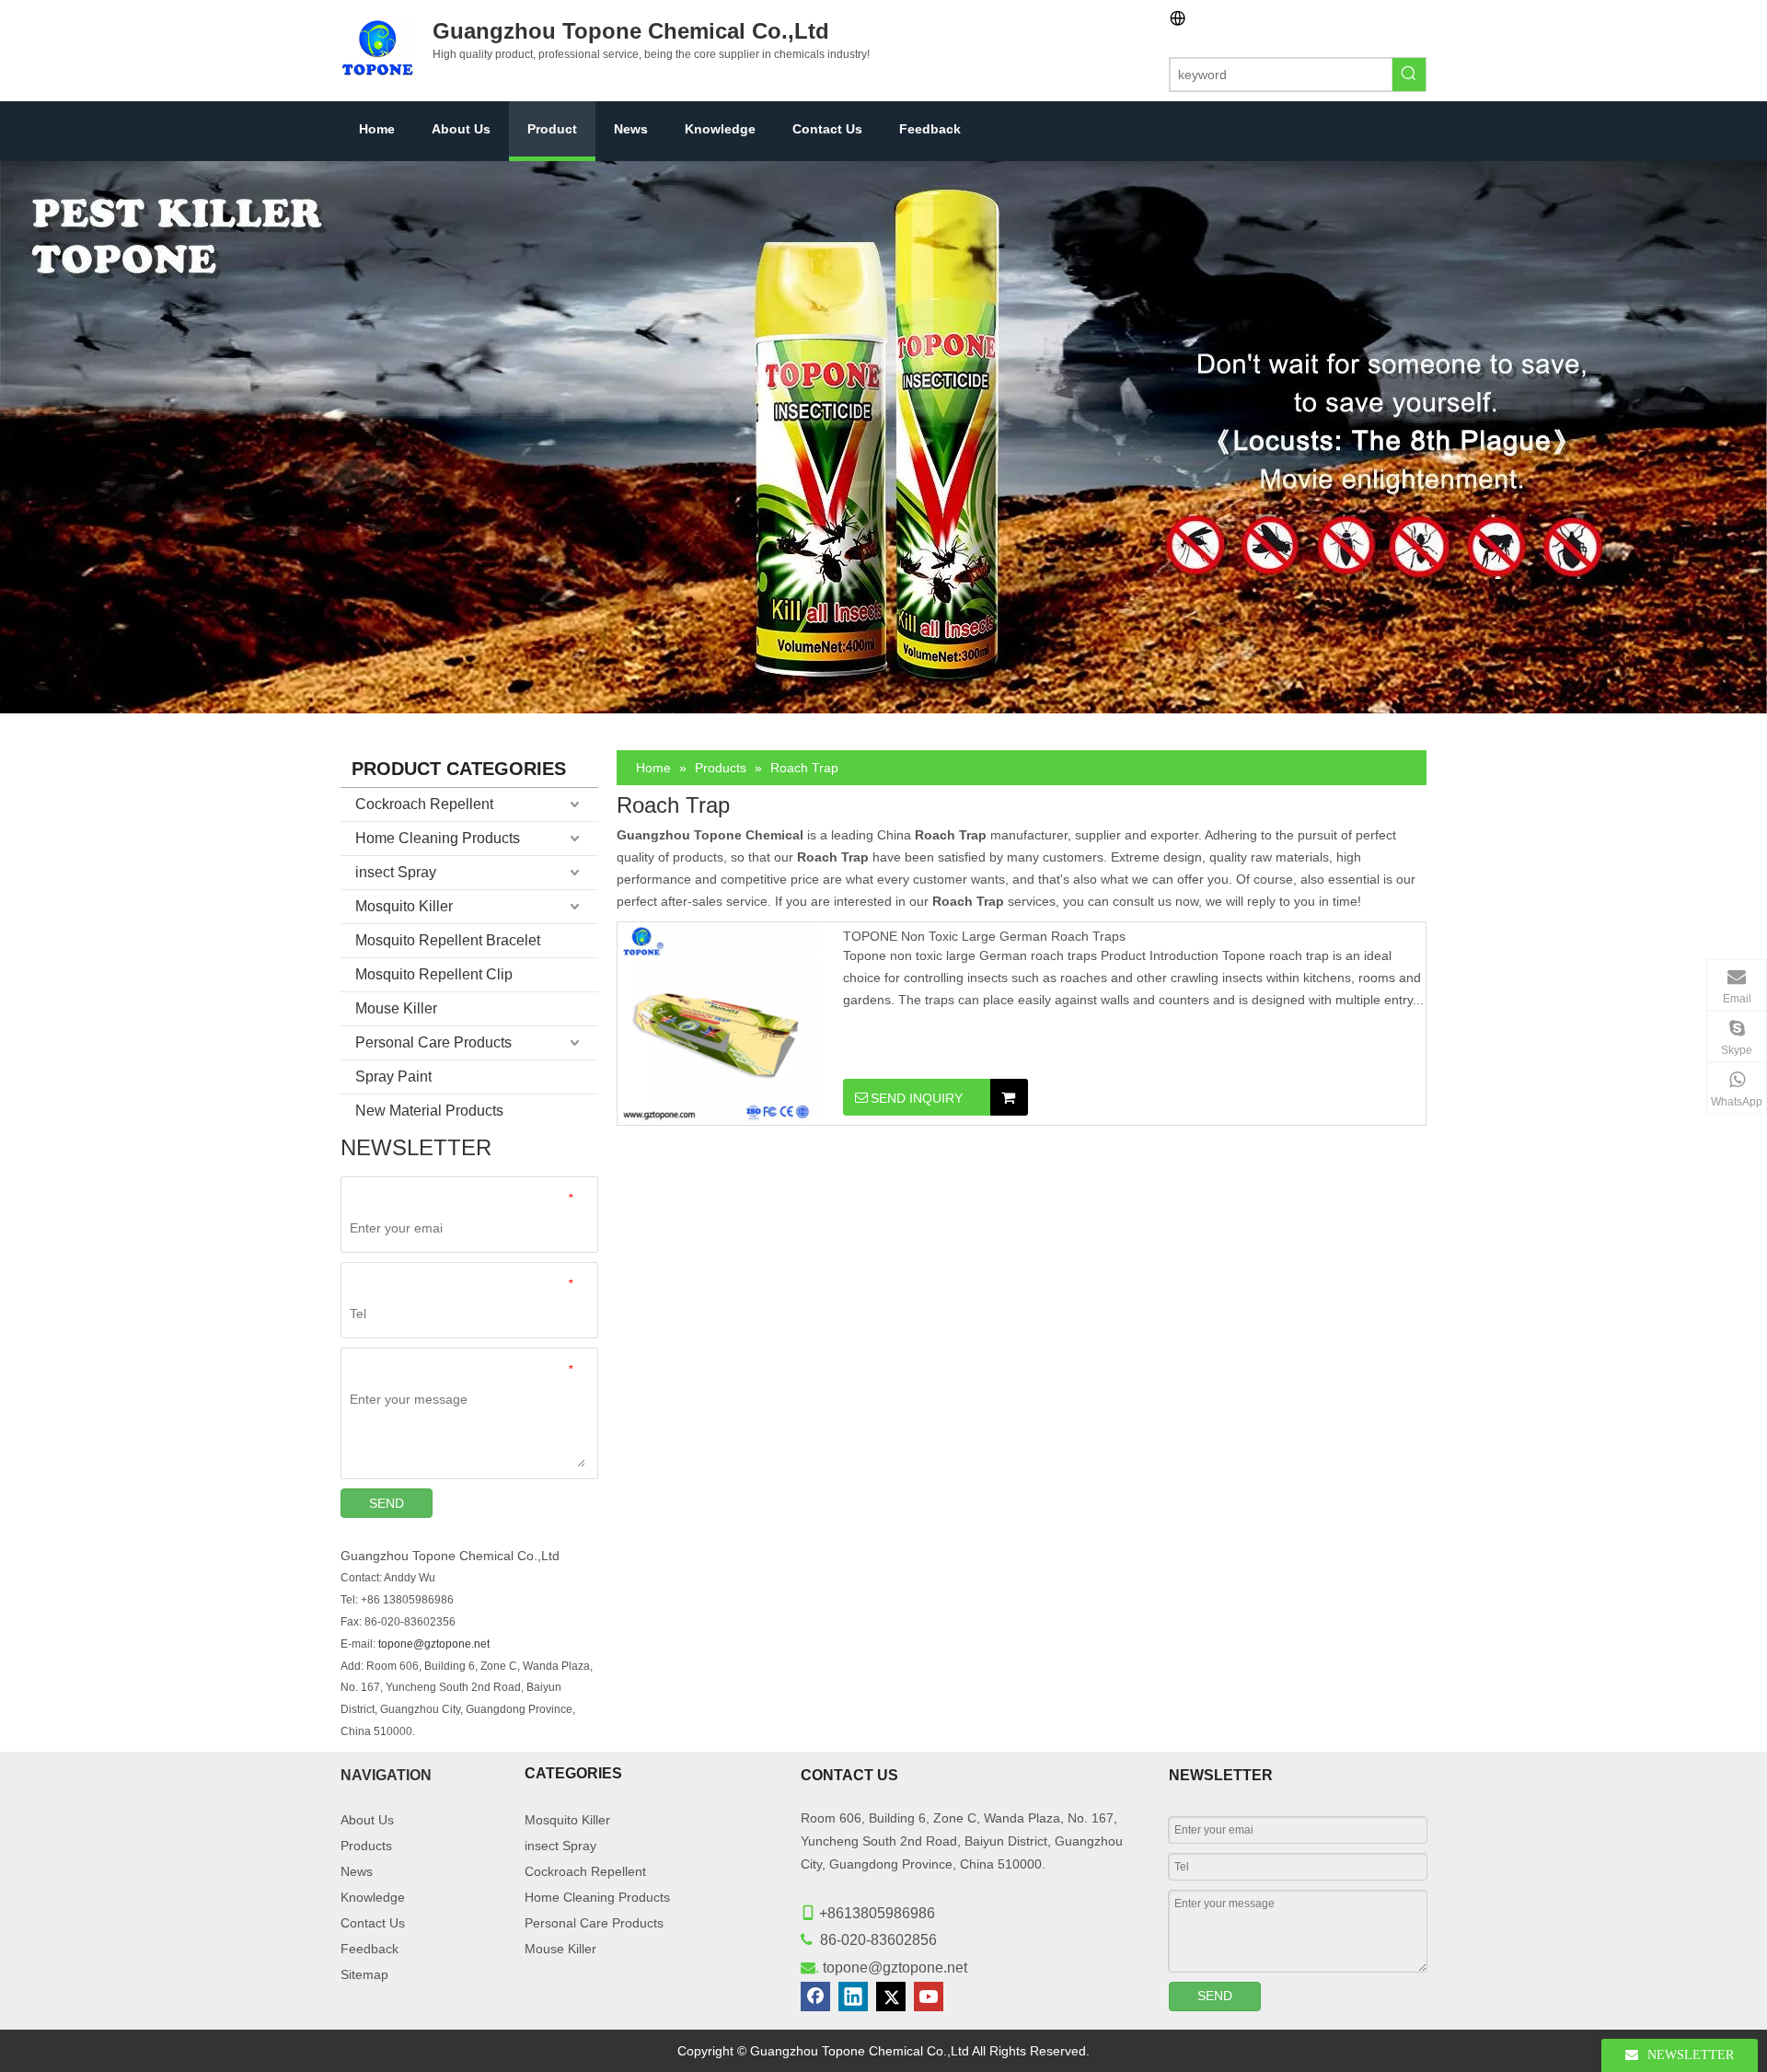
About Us (367, 1820)
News (357, 1871)
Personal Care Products (433, 1042)
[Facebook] (815, 1997)
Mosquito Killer (404, 906)
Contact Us (373, 1923)
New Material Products (429, 1111)
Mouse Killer (396, 1008)
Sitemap (364, 1974)
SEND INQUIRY (917, 1098)
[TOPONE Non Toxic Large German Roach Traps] (719, 1023)
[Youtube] (929, 1997)
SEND (387, 1503)
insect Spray (396, 872)
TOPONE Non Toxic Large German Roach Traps (984, 936)
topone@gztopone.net (434, 1644)
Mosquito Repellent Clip (434, 974)
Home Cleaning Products (438, 838)
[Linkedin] (853, 1997)
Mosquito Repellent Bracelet (448, 940)
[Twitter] (891, 1997)
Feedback (370, 1949)
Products (366, 1846)
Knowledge (373, 1897)
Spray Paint (393, 1077)
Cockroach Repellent (424, 804)
